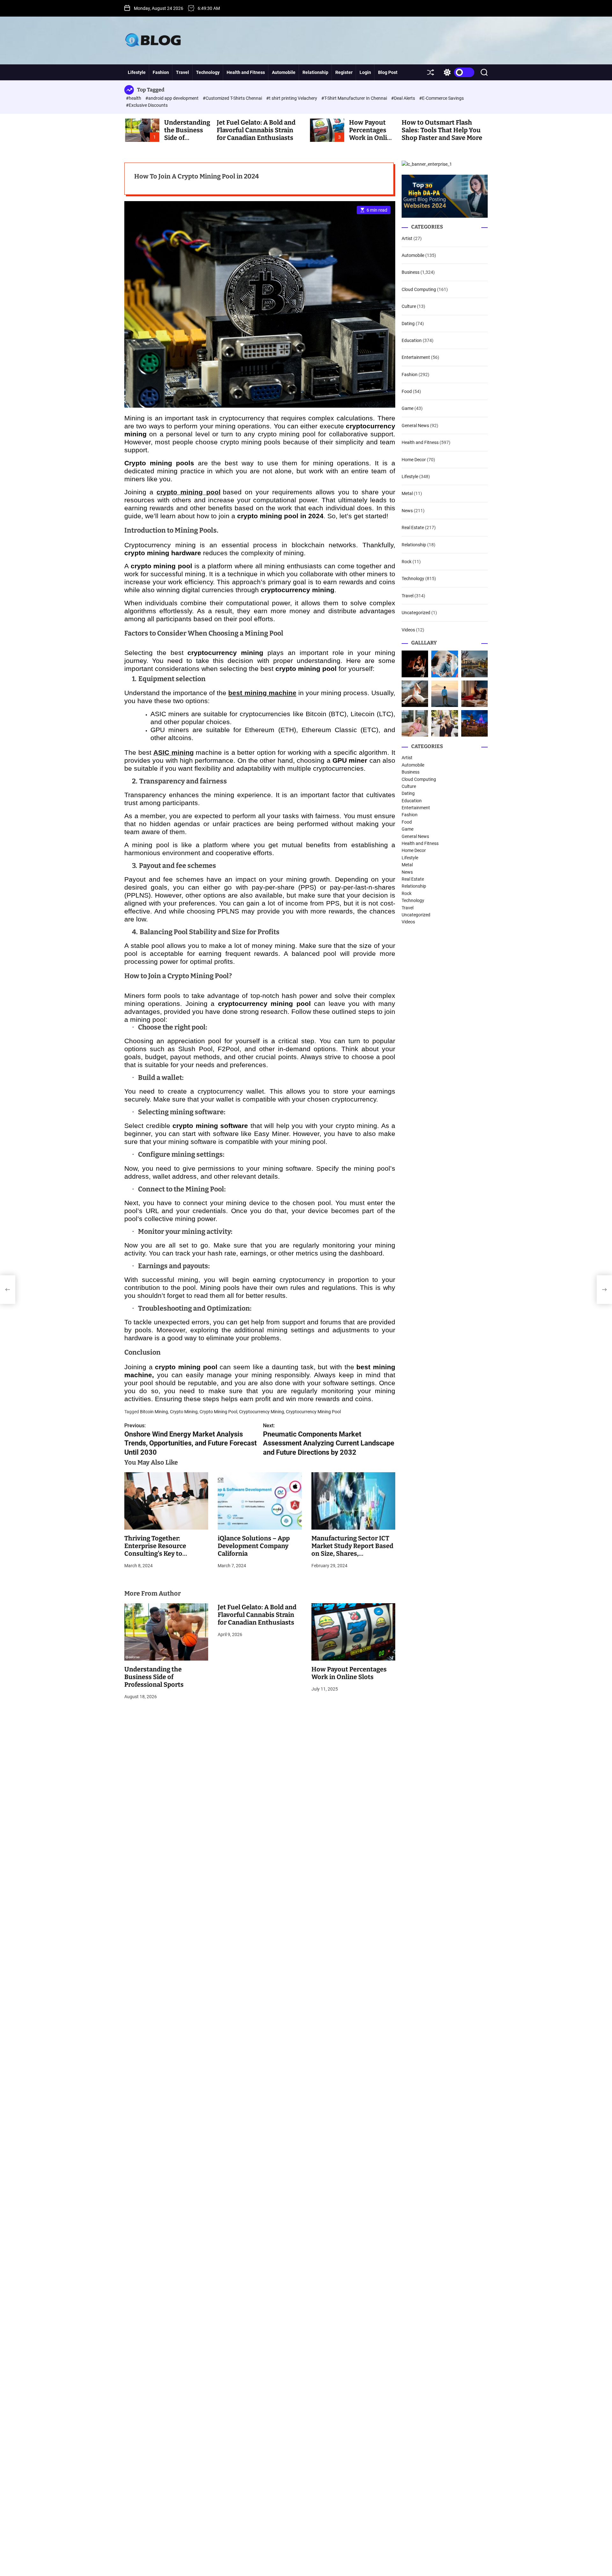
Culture (409, 306)
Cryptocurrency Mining (262, 1412)
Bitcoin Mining (154, 1412)
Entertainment (416, 357)
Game (408, 409)
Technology (208, 72)
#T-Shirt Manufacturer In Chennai (355, 98)
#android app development (172, 98)
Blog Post (388, 72)
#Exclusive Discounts (147, 105)
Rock (407, 562)
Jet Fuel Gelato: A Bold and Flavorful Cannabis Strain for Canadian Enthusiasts (256, 130)
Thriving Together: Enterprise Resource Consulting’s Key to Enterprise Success (155, 1550)
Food (407, 391)
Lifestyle (137, 72)
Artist (407, 238)
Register (344, 72)
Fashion (161, 72)
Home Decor (414, 460)
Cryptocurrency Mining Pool (313, 1412)
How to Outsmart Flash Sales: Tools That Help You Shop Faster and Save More (442, 130)
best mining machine (262, 693)
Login (365, 72)
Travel (182, 72)
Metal (407, 494)
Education (412, 340)
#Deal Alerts (404, 98)
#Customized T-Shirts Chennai (233, 98)
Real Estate (413, 528)
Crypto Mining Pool (218, 1412)
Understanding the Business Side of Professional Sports (154, 1677)
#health (134, 98)
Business (411, 272)
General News (415, 426)
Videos (408, 630)
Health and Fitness (246, 72)
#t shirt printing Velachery (292, 98)
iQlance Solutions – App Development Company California (254, 1546)
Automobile (284, 72)
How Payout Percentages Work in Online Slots (372, 134)
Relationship (315, 72)
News (407, 511)
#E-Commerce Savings (441, 98)
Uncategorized (416, 613)
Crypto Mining (184, 1412)
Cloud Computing (419, 289)
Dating (408, 324)
